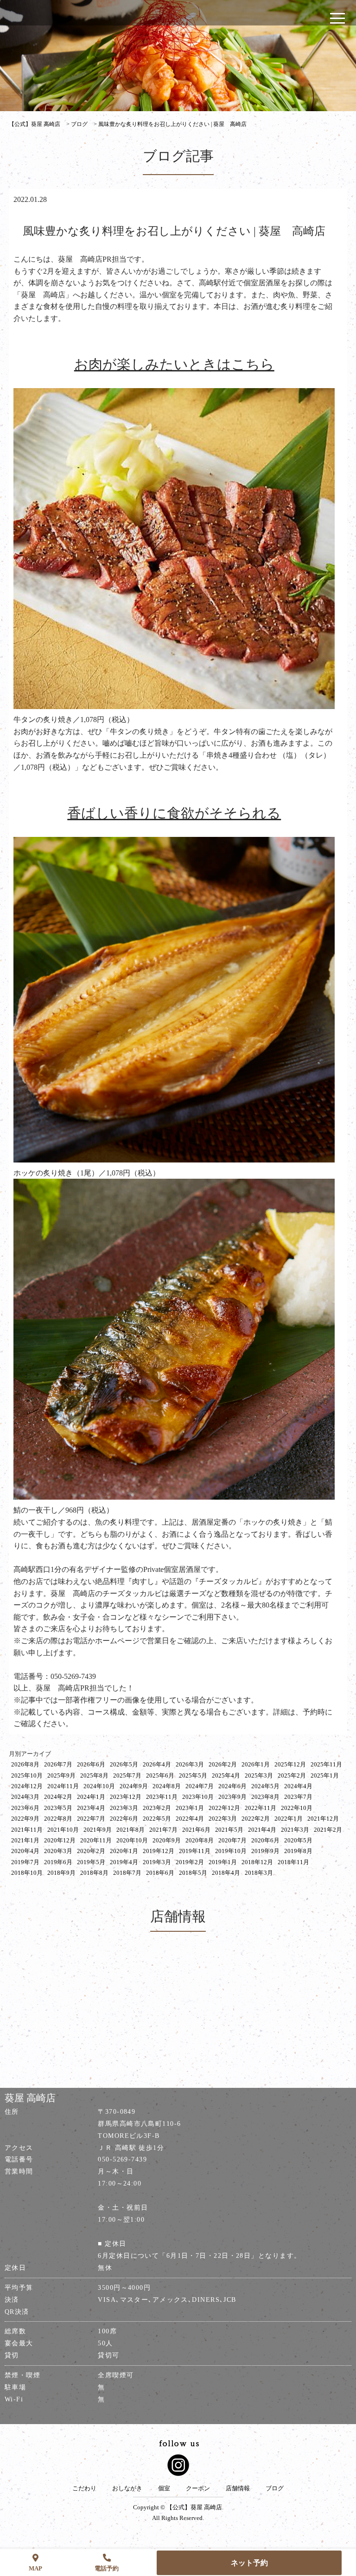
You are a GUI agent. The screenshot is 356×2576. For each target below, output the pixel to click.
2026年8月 (25, 1764)
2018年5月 (193, 1873)
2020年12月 (60, 1840)
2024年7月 (200, 1786)
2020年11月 (96, 1840)
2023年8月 (265, 1797)
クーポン (198, 2488)
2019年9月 (265, 1851)
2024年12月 (27, 1786)
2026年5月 (124, 1764)
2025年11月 (326, 1764)
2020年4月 (25, 1851)
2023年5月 (58, 1808)
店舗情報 (238, 2488)
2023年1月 (190, 1808)
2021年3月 (295, 1830)
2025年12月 (290, 1764)
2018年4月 (226, 1873)
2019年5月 (91, 1862)
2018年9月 (61, 1873)
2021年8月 (130, 1830)
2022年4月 (190, 1819)
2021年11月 (27, 1830)
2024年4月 (298, 1786)
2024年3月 (25, 1797)
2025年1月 (325, 1775)
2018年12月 (257, 1862)
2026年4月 (157, 1764)
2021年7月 (163, 1830)
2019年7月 (25, 1862)
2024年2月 (58, 1797)
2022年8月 (58, 1819)
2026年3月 (190, 1764)
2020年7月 (232, 1840)
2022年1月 (289, 1819)
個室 (164, 2488)
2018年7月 (127, 1873)
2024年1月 (91, 1797)
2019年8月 (298, 1851)
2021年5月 (229, 1830)
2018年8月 (94, 1873)
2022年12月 (224, 1808)
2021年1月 (25, 1840)
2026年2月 (223, 1764)
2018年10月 (27, 1873)
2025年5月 (193, 1775)
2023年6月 (25, 1808)
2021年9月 (98, 1830)
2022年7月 (91, 1819)
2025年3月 (259, 1775)
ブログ (275, 2488)
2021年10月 (63, 1830)
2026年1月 (256, 1764)
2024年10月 (99, 1786)
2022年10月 (297, 1808)
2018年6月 (160, 1873)
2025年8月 (94, 1775)
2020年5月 (298, 1840)
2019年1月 (223, 1862)
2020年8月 (200, 1840)
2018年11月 (293, 1862)
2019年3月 (157, 1862)
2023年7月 (298, 1797)
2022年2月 (256, 1819)
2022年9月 (25, 1819)
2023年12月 (126, 1797)
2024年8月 (167, 1786)
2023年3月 (124, 1808)
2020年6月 (265, 1840)
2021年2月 (328, 1830)
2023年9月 (232, 1797)
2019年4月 (124, 1862)
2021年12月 (323, 1819)
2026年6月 (91, 1764)
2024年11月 (63, 1786)
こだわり (84, 2488)
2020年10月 (132, 1840)
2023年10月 (198, 1797)
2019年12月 (159, 1851)
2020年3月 (58, 1851)
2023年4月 (91, 1808)
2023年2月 (157, 1808)
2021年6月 (196, 1830)
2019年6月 (58, 1862)
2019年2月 (190, 1862)
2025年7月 (127, 1775)
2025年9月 (61, 1775)
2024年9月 (134, 1786)
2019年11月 (195, 1851)
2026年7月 (58, 1764)
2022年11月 (261, 1808)
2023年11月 (162, 1797)
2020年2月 (91, 1851)
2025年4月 (226, 1775)
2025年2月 (292, 1775)
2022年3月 (223, 1819)
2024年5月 (265, 1786)
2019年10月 (231, 1851)
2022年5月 (157, 1819)
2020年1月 (124, 1851)
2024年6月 (232, 1786)
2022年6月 (124, 1819)
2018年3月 (259, 1873)
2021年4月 (262, 1830)
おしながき (127, 2488)
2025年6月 (160, 1775)
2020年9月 (167, 1840)
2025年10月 (27, 1775)
